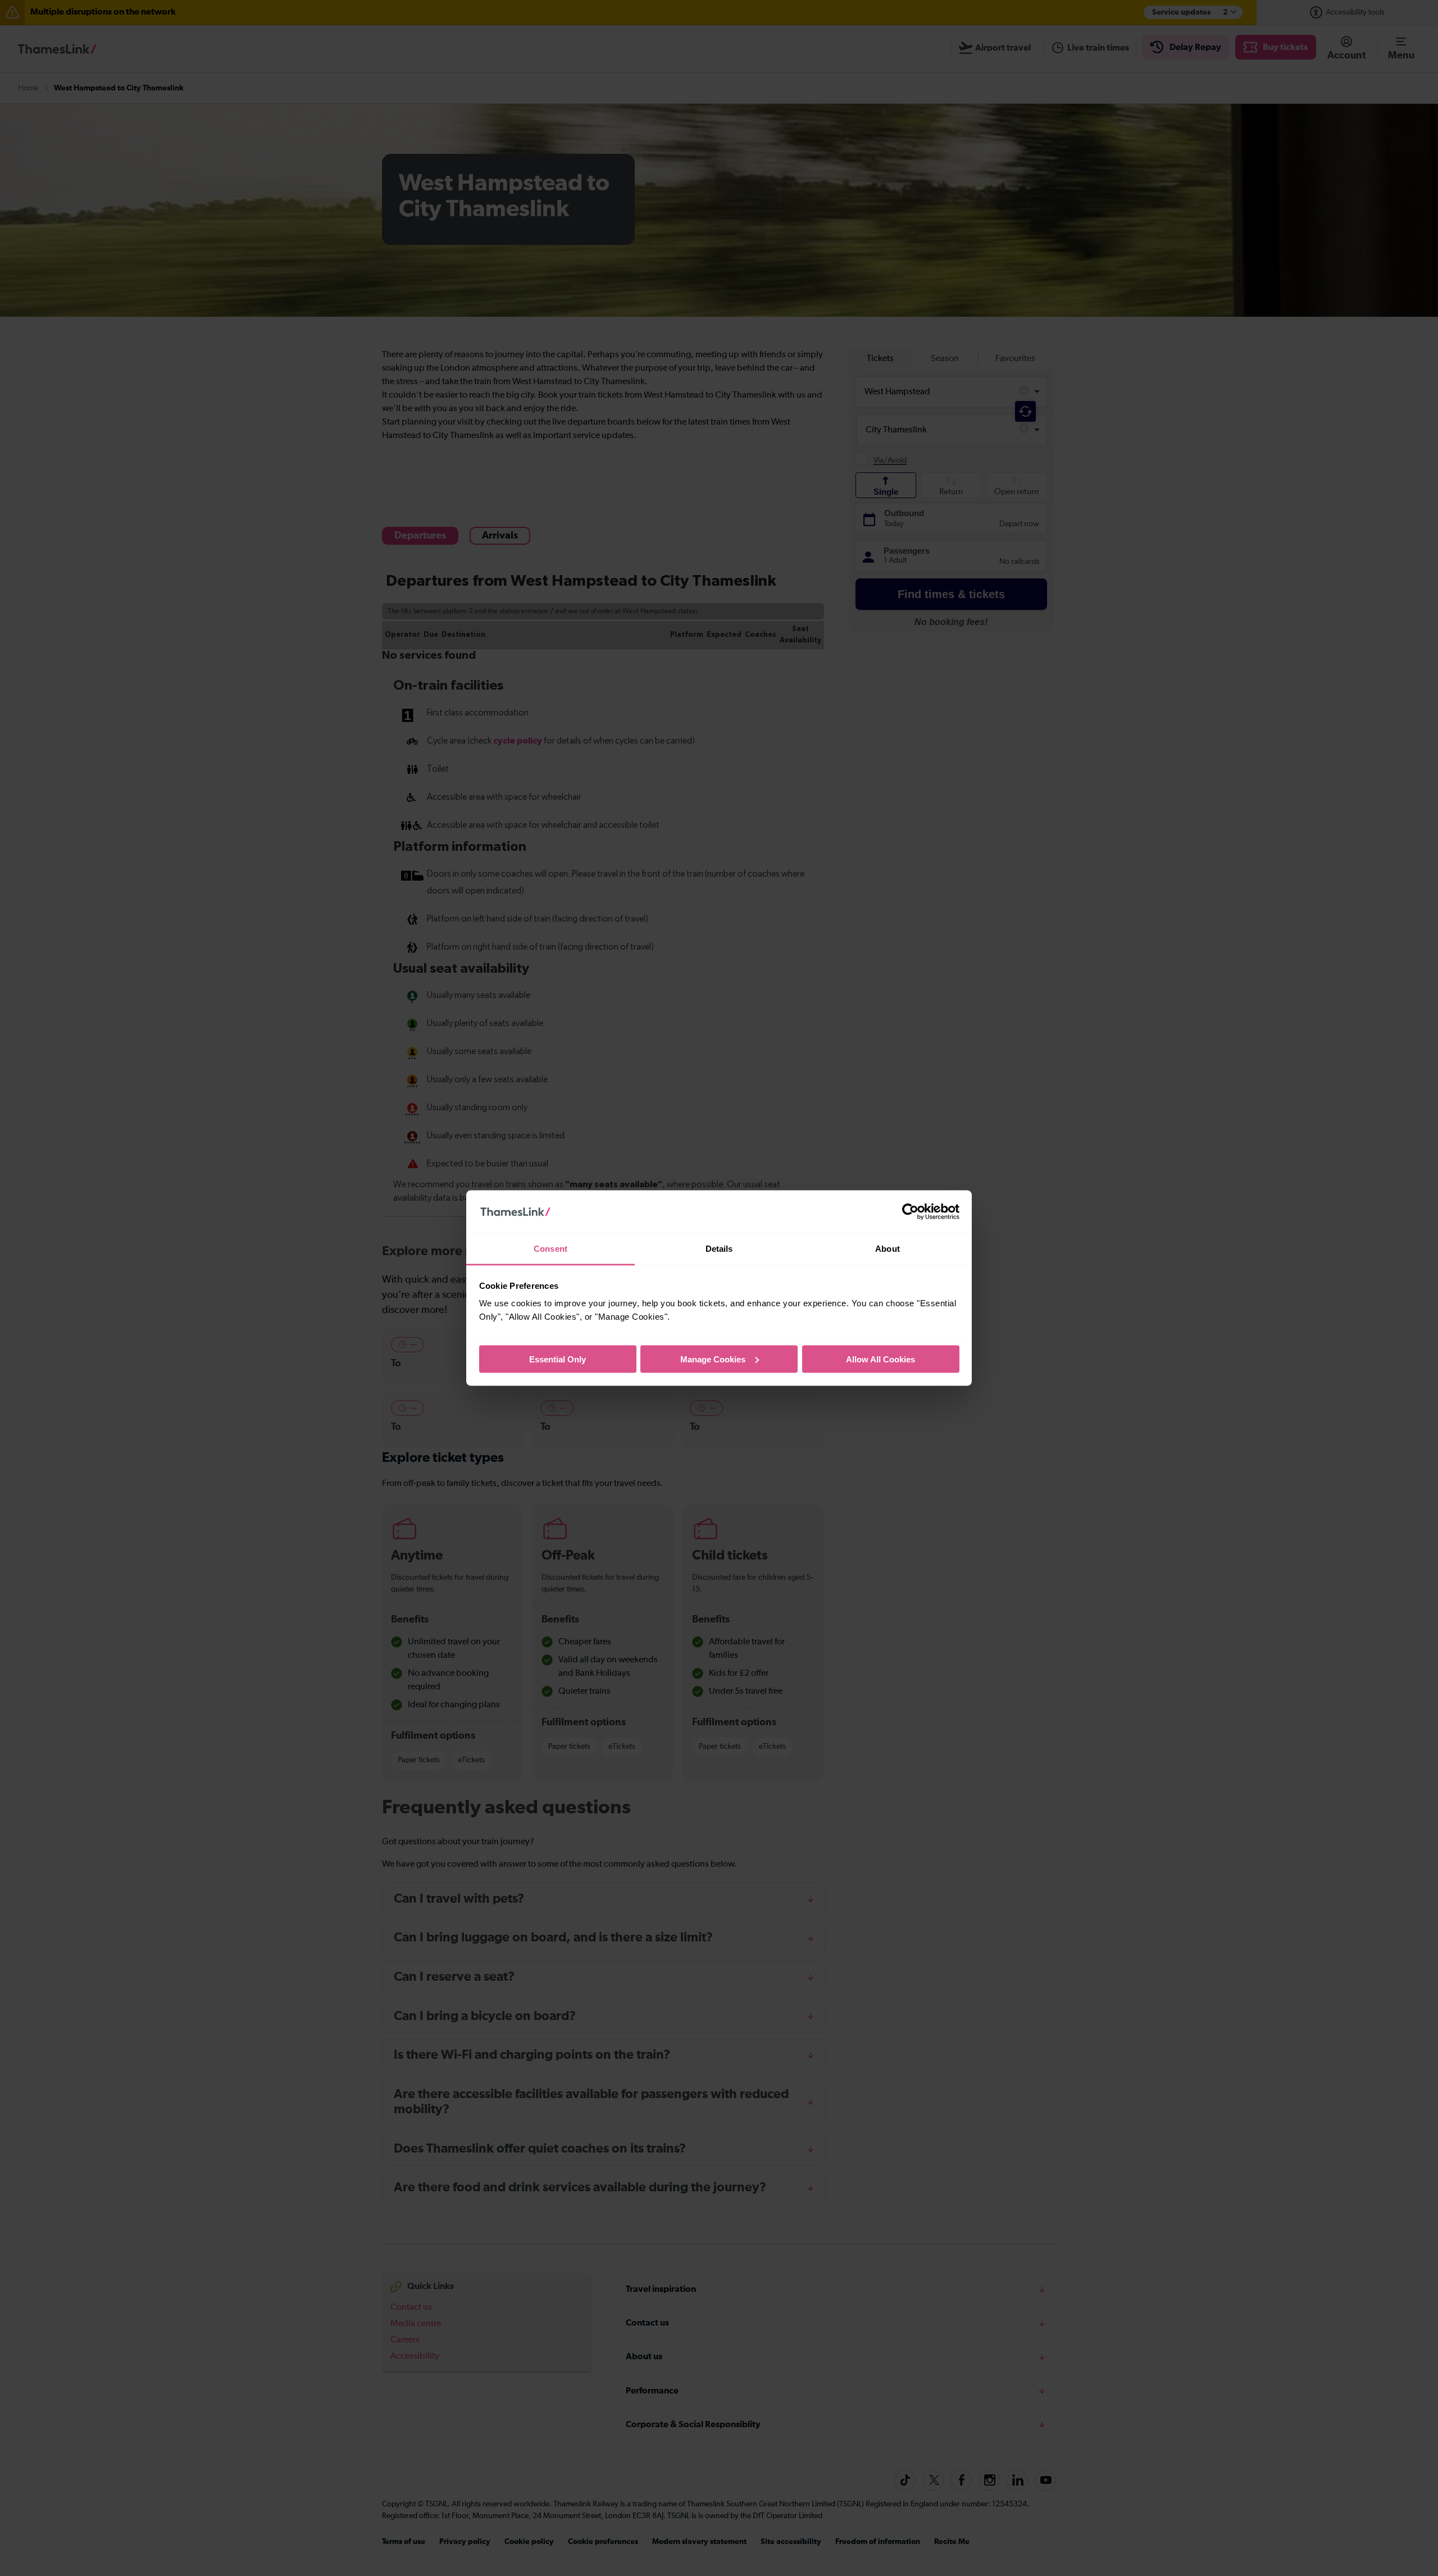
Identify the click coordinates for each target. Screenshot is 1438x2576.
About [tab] (888, 1249)
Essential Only (558, 1359)
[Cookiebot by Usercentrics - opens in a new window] (910, 1212)
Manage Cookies (713, 1359)
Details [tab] (719, 1249)
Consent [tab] (550, 1249)
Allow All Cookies (880, 1359)
